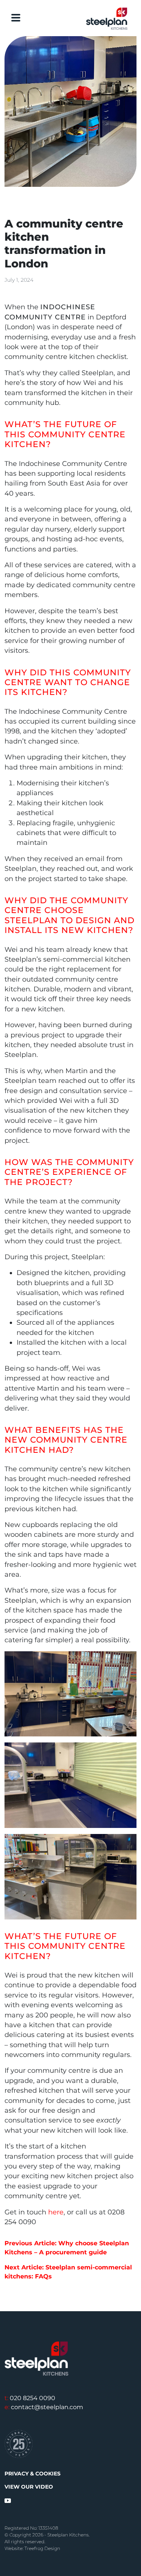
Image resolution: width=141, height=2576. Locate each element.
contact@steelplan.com (44, 2407)
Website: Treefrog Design (32, 2548)
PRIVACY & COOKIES (33, 2474)
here (56, 2212)
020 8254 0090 (30, 2398)
